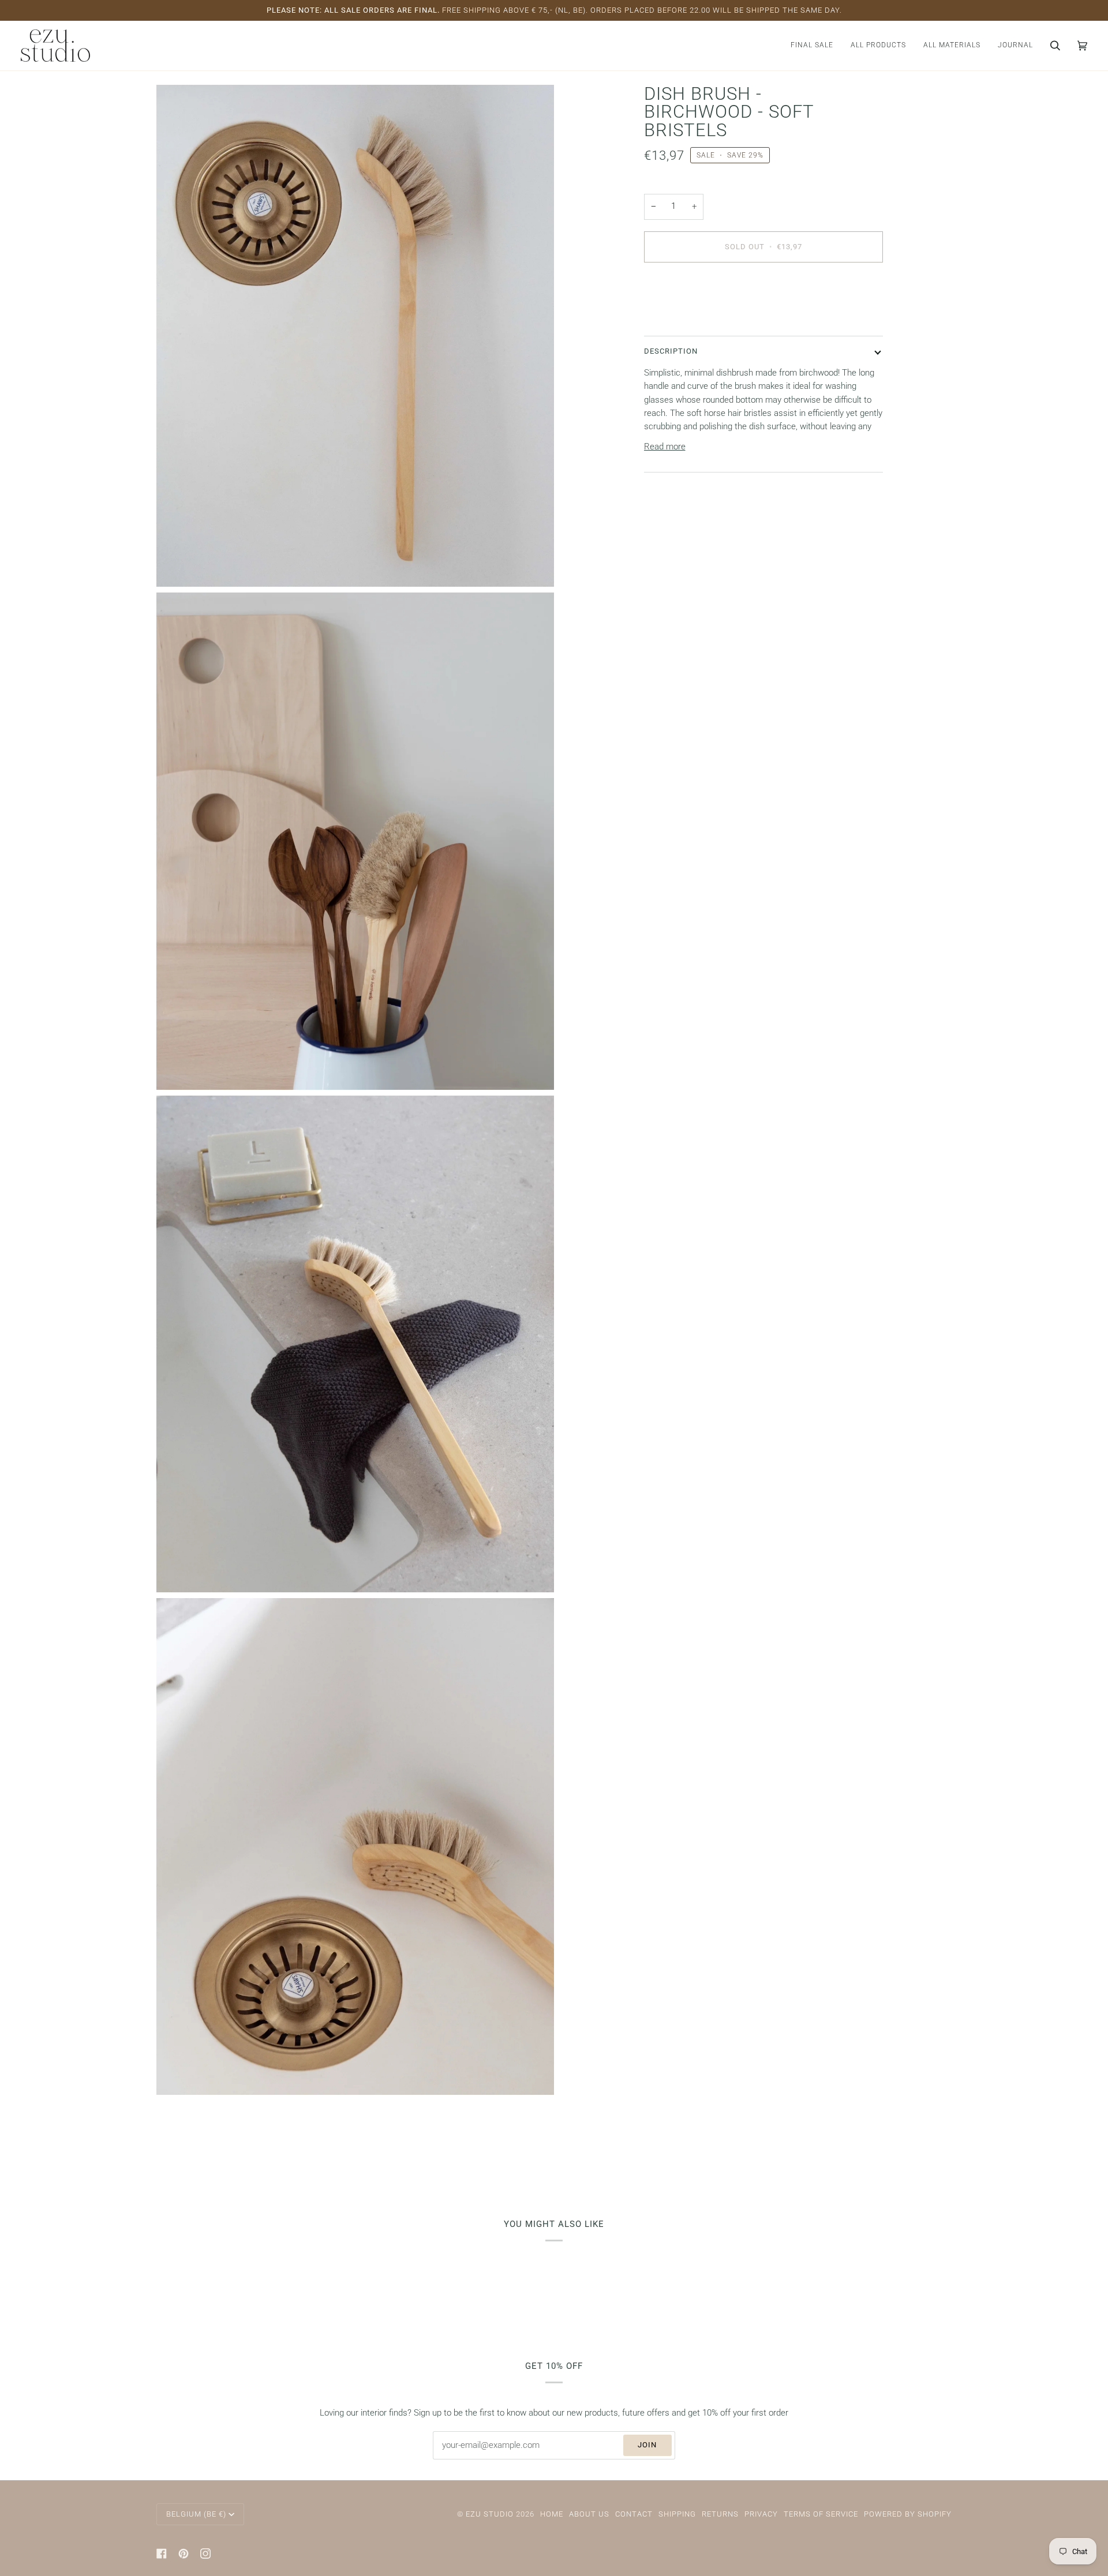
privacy (761, 2514)
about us (589, 2514)
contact (634, 2514)
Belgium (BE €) (196, 2514)
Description (671, 351)
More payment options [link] (686, 318)
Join (647, 2445)
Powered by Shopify (908, 2514)
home (552, 2514)
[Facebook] (162, 2553)
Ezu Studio (490, 2514)
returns (720, 2514)
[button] (878, 46)
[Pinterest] (184, 2553)
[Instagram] (205, 2553)
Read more (665, 446)
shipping (677, 2514)
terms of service (821, 2514)
